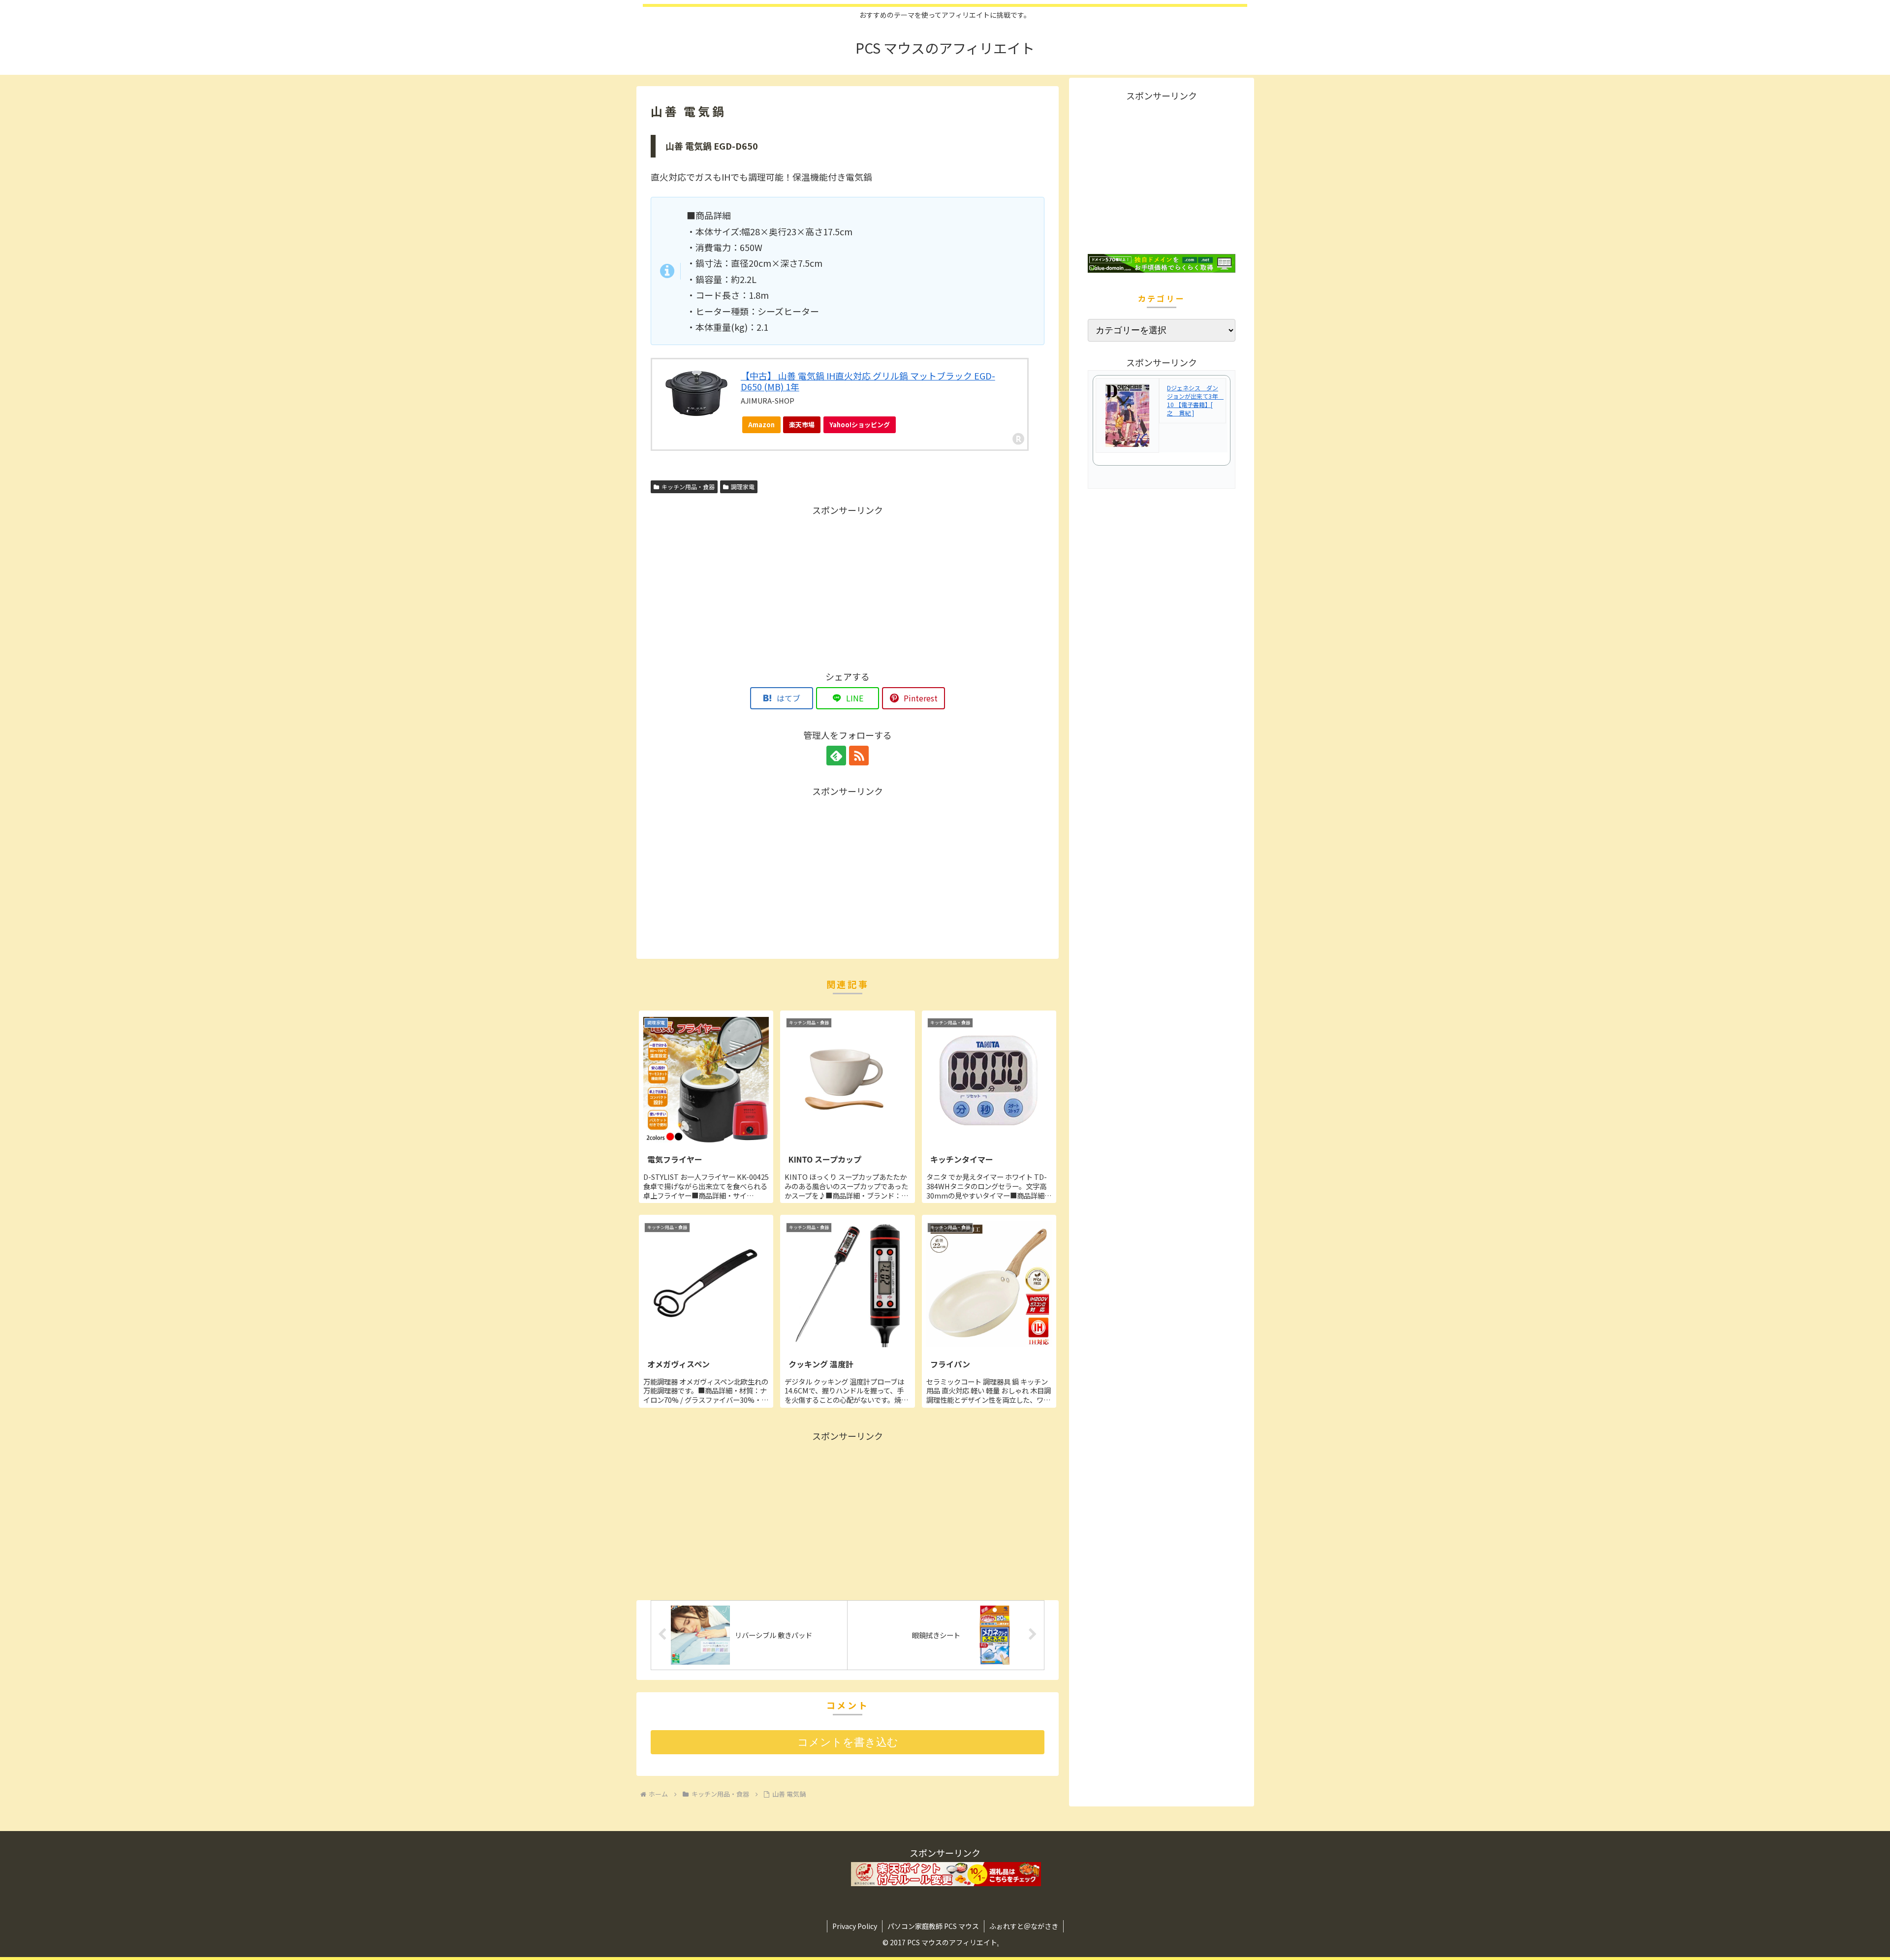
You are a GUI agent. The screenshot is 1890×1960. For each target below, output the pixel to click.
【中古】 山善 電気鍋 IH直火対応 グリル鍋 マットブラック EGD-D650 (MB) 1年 (868, 381)
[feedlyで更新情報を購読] (836, 756)
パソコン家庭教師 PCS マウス (933, 1926)
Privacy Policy (855, 1926)
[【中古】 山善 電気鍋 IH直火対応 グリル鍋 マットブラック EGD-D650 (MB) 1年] (696, 394)
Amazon (761, 425)
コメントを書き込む (848, 1742)
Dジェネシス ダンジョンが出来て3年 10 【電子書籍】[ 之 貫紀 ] (1195, 400)
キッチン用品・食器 (688, 487)
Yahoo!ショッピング (860, 425)
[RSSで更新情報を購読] (859, 756)
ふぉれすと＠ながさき (1024, 1926)
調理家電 (743, 487)
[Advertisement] (848, 587)
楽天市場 (802, 425)
